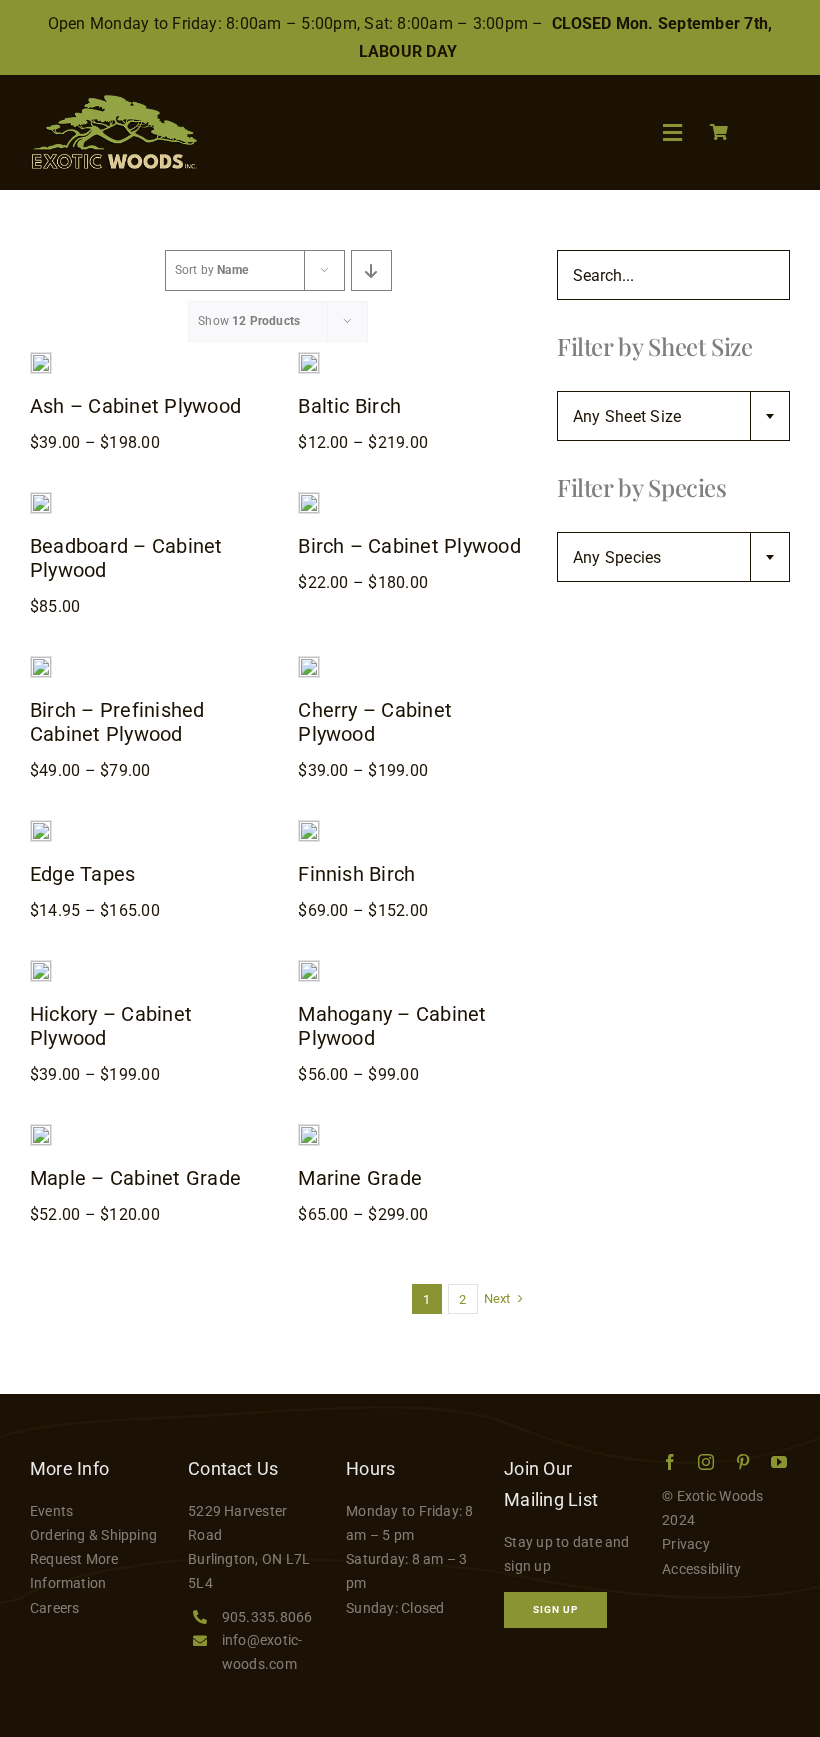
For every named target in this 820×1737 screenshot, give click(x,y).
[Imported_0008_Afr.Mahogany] (309, 968)
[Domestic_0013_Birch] (309, 500)
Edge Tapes (82, 874)
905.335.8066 (267, 1617)
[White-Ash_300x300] (41, 360)
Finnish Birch (356, 874)
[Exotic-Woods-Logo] (113, 102)
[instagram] (706, 1462)
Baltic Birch (349, 406)
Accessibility (701, 1569)
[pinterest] (743, 1462)
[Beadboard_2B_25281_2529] (41, 500)
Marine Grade (360, 1178)
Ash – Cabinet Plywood (135, 406)
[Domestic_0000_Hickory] (41, 968)
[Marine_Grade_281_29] (309, 1132)
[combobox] (673, 416)
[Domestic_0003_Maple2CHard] (41, 1132)
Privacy (686, 1544)
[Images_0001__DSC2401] (41, 828)
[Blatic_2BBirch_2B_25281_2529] (309, 360)
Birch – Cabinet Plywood (409, 546)
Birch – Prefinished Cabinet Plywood (117, 722)
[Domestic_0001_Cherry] (309, 664)
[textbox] (673, 417)
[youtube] (779, 1462)
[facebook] (670, 1462)
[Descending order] (371, 270)
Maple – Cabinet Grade (135, 1178)
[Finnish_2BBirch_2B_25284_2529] (309, 828)
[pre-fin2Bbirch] (41, 664)
